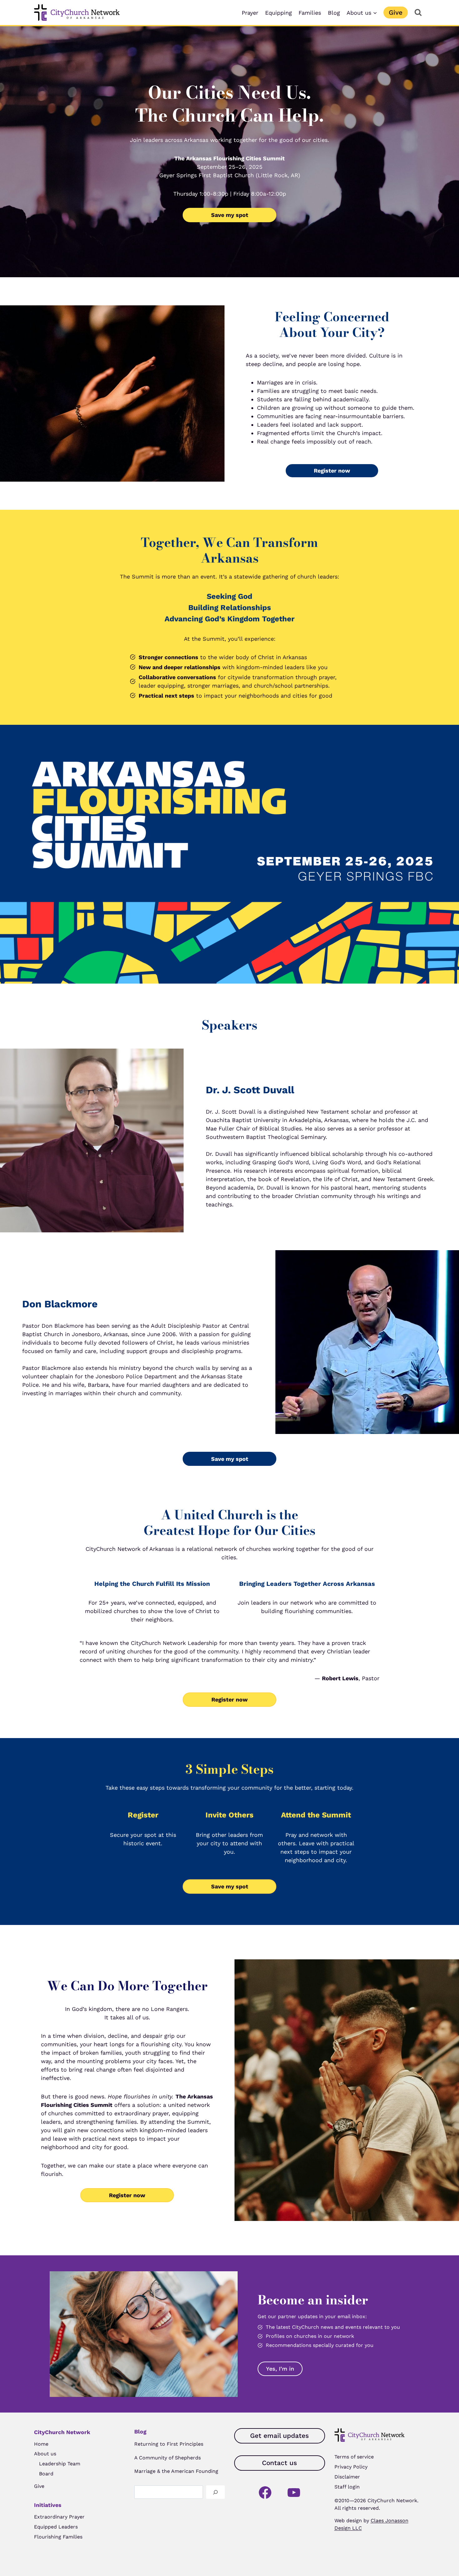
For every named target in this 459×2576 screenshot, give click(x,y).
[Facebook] (265, 2493)
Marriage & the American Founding (176, 2471)
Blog (334, 13)
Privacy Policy (351, 2467)
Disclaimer (347, 2477)
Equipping (279, 13)
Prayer (250, 13)
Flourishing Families (58, 2537)
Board (46, 2474)
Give (396, 13)
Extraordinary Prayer (59, 2517)
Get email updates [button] (279, 2436)
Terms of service (354, 2457)
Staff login (347, 2487)
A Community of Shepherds (168, 2458)
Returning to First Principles (169, 2444)
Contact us (279, 2463)
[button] (280, 2369)
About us (45, 2454)
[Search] (215, 2492)
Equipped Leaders (56, 2527)
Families (310, 13)
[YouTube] (294, 2493)
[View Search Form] (418, 13)
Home (41, 2444)
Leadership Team (60, 2464)
